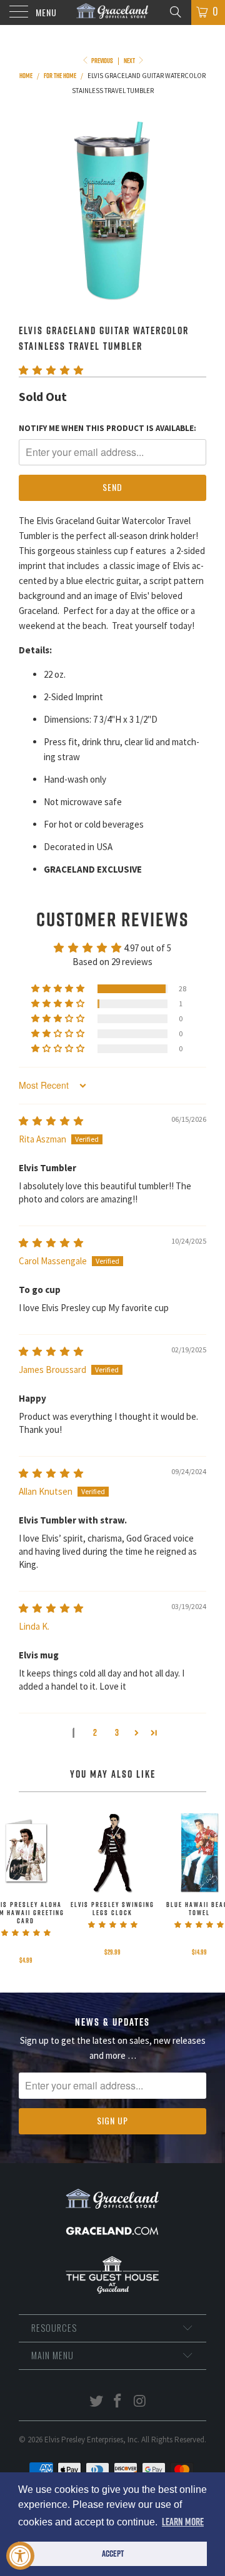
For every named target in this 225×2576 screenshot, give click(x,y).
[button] (51, 370)
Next (130, 61)
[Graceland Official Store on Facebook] (118, 2402)
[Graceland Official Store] (112, 12)
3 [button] (117, 1732)
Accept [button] (113, 2554)
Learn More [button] (183, 2522)
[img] (51, 1121)
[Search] (175, 11)
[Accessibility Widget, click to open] (20, 2556)
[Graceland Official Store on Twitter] (96, 2402)
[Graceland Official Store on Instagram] (140, 2402)
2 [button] (95, 1732)
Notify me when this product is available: (107, 428)
